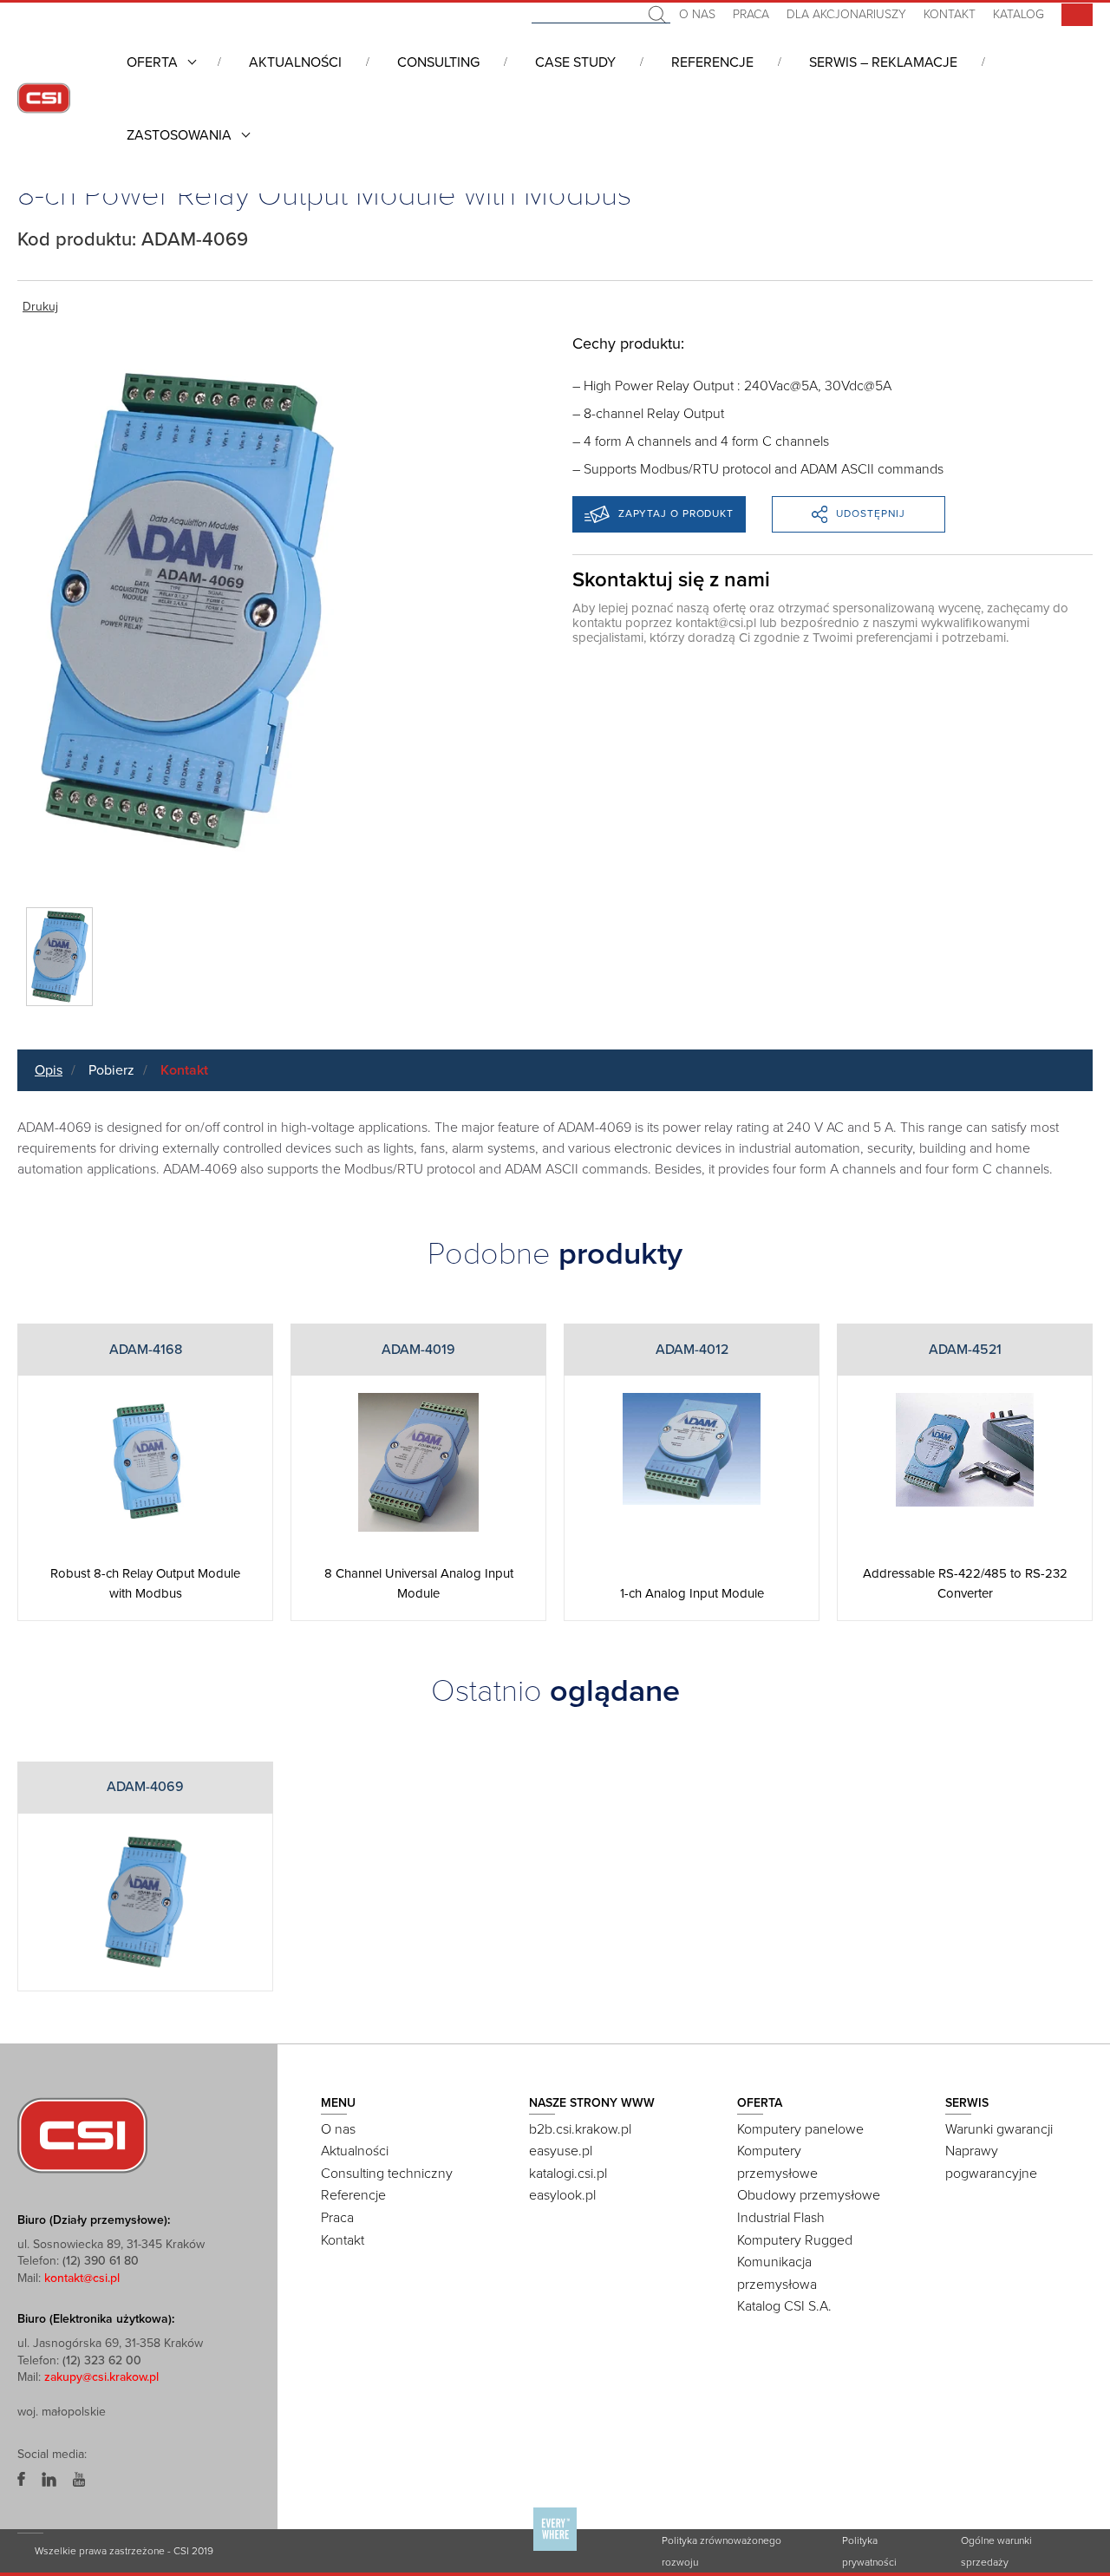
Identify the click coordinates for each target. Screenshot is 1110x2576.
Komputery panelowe (800, 2129)
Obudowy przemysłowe (809, 2195)
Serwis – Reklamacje (883, 62)
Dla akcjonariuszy (846, 14)
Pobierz (111, 1070)
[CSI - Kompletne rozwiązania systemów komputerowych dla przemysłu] (82, 2134)
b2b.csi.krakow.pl (580, 2129)
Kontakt (950, 14)
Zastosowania (179, 135)
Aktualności (295, 62)
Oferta (152, 62)
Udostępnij (871, 513)
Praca (751, 14)
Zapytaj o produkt (676, 513)
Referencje (712, 62)
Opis (49, 1070)
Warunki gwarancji (999, 2129)
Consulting (438, 62)
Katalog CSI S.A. (784, 2306)
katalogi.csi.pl (568, 2174)
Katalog (1019, 14)
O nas (697, 14)
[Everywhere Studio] (555, 2550)
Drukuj (40, 307)
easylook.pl (562, 2195)
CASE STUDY (575, 62)
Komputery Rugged (795, 2240)
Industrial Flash (781, 2218)
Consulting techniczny (387, 2174)
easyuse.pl (561, 2151)
